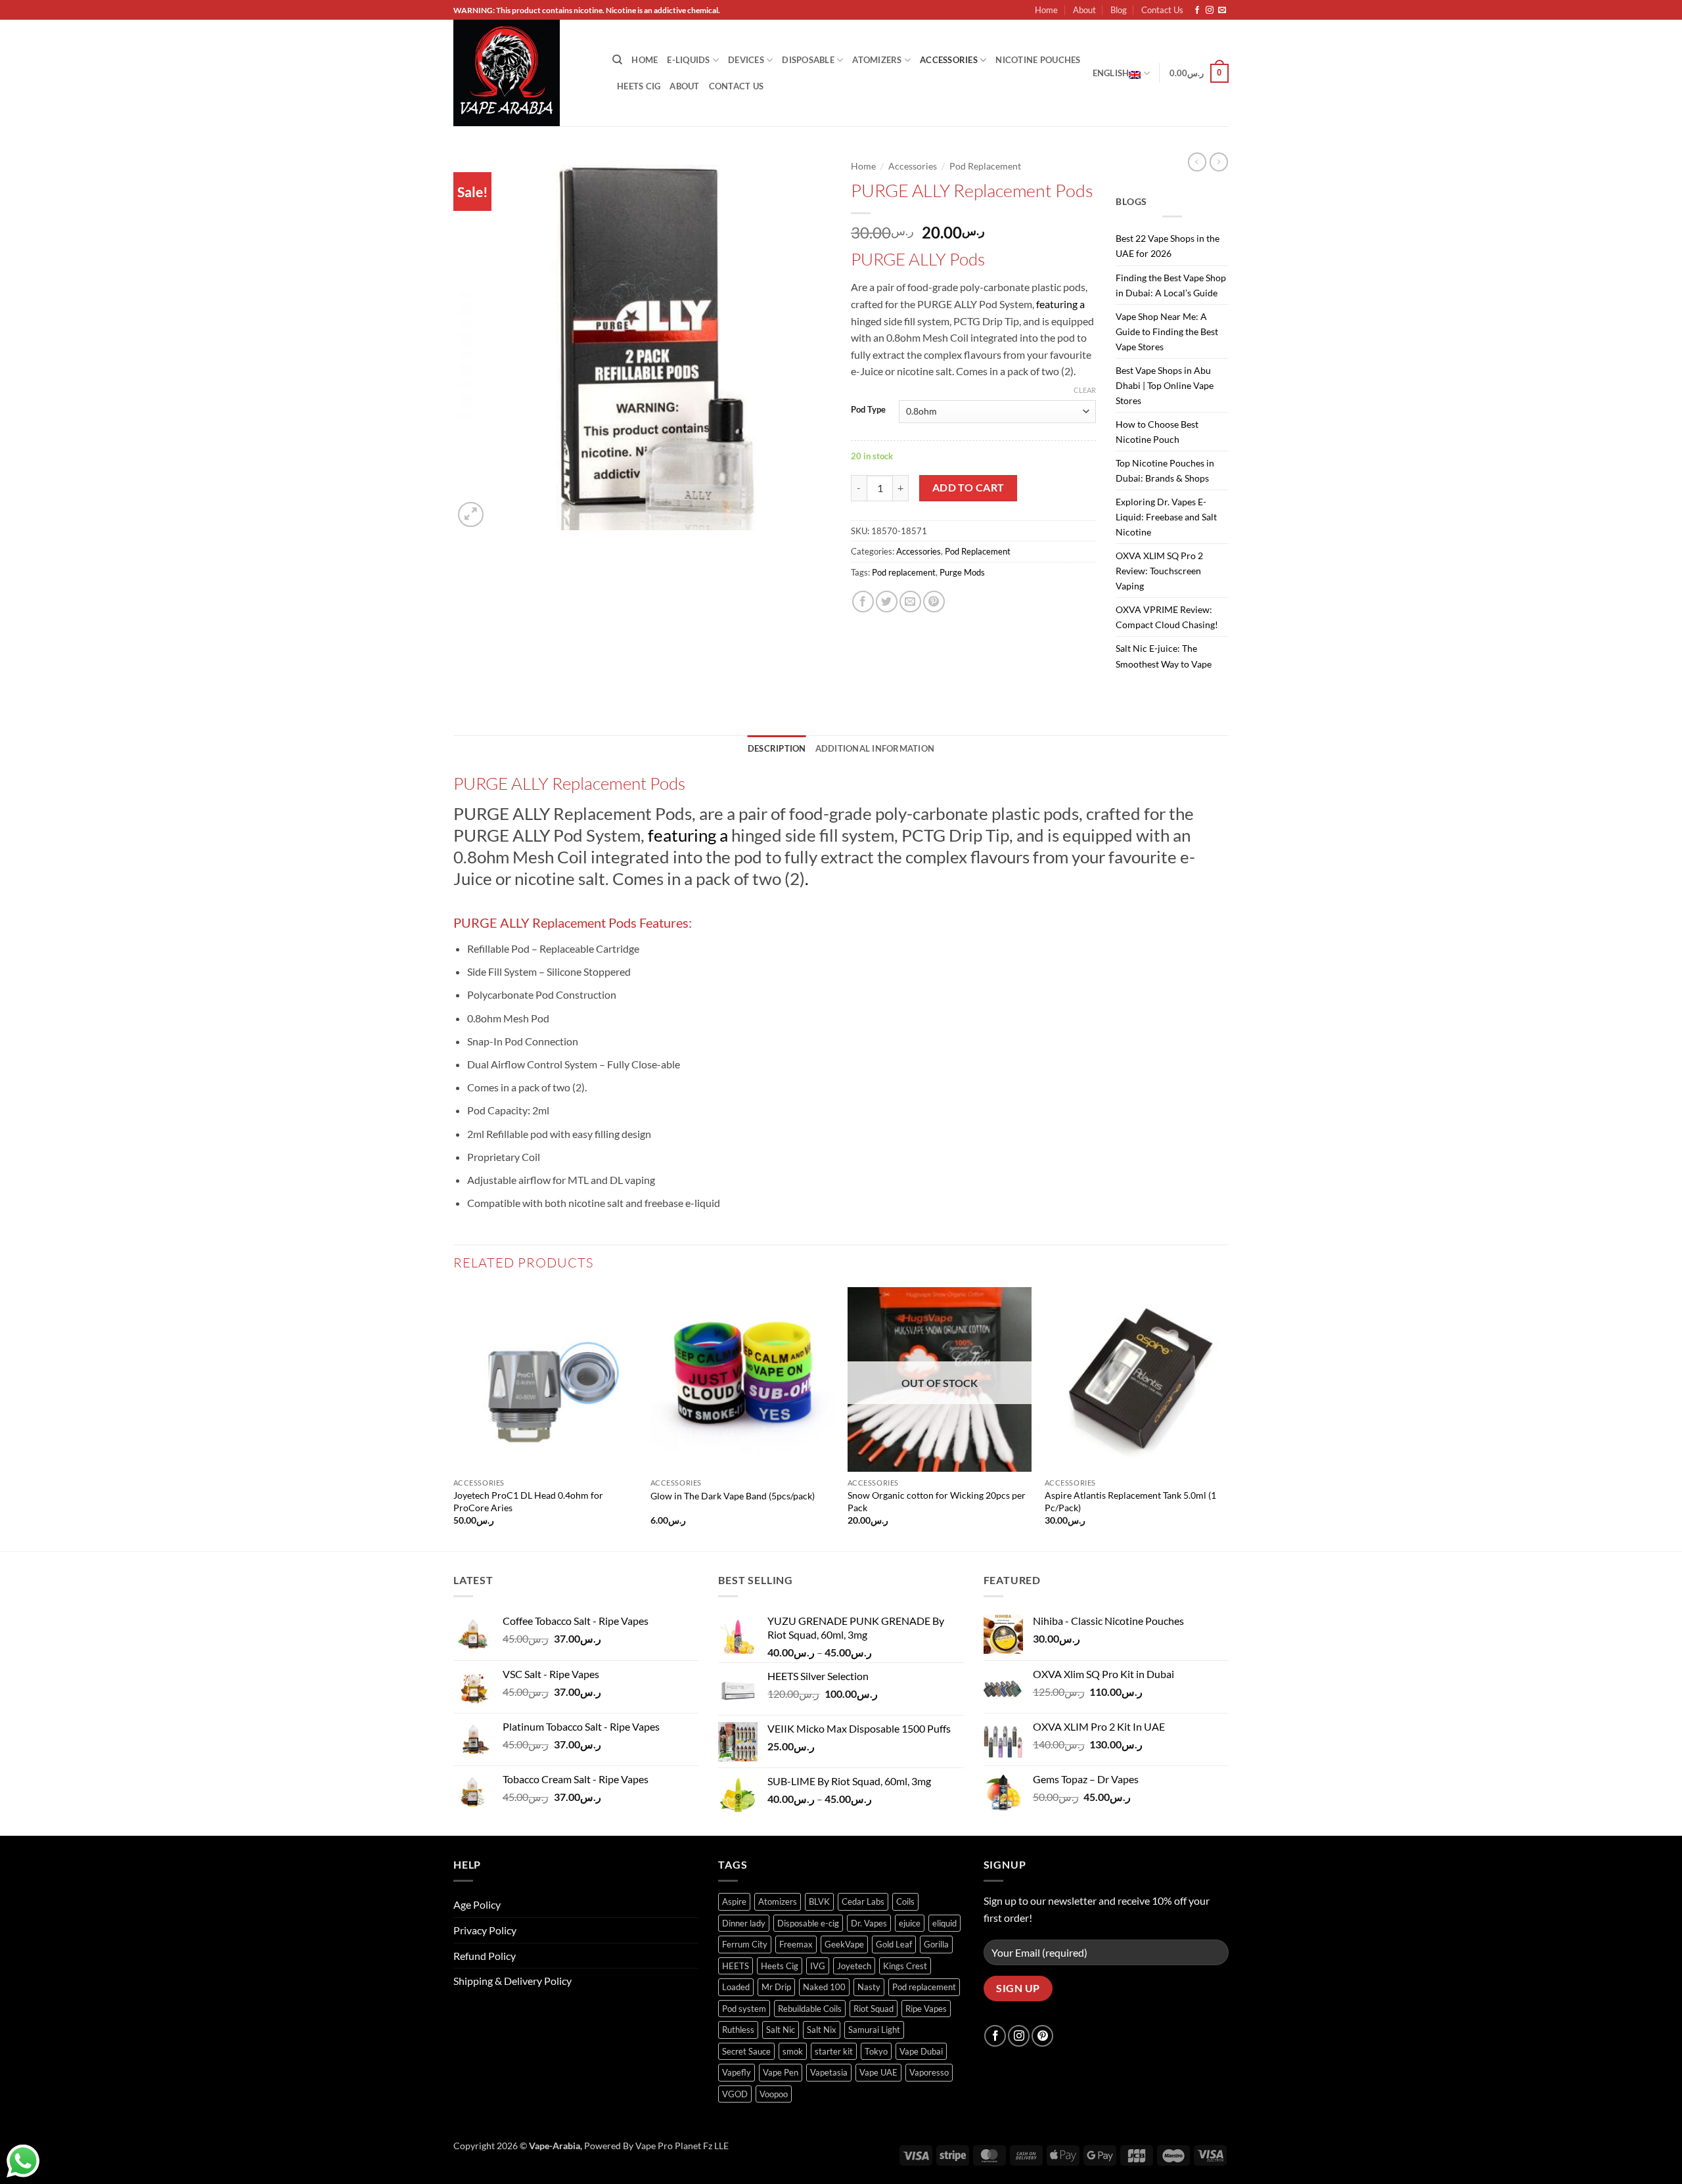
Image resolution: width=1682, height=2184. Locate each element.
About (1084, 10)
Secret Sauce (746, 2051)
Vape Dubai (921, 2051)
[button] (1199, 74)
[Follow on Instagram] (1210, 11)
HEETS (736, 1966)
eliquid (944, 1923)
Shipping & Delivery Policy (512, 1981)
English (1111, 73)
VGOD (735, 2094)
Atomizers (877, 60)
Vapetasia (829, 2072)
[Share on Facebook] (863, 602)
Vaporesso (929, 2072)
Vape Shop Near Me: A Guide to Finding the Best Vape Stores (1167, 331)
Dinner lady (744, 1923)
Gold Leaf (894, 1944)
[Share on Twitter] (887, 602)
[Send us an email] (1222, 11)
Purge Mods (962, 572)
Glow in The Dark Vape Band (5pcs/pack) (733, 1496)
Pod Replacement (985, 166)
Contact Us (1162, 10)
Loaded (736, 1987)
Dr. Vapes (869, 1923)
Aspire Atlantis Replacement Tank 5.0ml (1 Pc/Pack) (1130, 1501)
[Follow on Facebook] (1197, 11)
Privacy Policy (485, 1930)
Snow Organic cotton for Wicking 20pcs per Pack (937, 1501)
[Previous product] (1219, 162)
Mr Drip (776, 1987)
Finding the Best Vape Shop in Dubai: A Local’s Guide (1171, 285)
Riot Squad (874, 2009)
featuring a (1060, 304)
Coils (905, 1901)
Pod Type (868, 410)
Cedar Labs (863, 1901)
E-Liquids (688, 60)
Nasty (869, 1987)
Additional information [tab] (875, 748)
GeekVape (844, 1944)
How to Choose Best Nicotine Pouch (1157, 432)
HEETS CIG (639, 86)
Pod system (744, 2009)
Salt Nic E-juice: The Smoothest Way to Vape (1164, 656)
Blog (1119, 10)
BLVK (819, 1901)
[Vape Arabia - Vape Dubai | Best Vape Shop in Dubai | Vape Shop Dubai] (523, 73)
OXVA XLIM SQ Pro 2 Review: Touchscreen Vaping (1159, 571)
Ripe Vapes (926, 2009)
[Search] (617, 60)
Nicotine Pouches (1038, 60)
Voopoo (774, 2094)
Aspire (734, 1901)
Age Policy (477, 1904)
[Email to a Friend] (910, 602)
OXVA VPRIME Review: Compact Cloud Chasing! (1167, 617)
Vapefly (737, 2072)
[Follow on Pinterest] (1042, 2036)
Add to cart (968, 488)
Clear (1085, 390)
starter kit (834, 2051)
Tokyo (876, 2051)
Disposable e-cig (808, 1923)
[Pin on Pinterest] (934, 602)
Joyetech (854, 1966)
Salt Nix (822, 2030)
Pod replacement (904, 572)
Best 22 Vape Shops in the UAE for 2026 (1168, 246)
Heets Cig (780, 1966)
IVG (818, 1966)
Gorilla (936, 1944)
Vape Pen (781, 2072)
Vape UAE (878, 2072)
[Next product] (1197, 162)
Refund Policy (485, 1956)
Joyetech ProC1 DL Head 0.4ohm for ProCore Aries (528, 1501)
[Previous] (454, 1418)
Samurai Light (874, 2030)
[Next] (1228, 1418)
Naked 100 (824, 1987)
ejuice (910, 1923)
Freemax (796, 1944)
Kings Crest (905, 1966)
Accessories (949, 60)
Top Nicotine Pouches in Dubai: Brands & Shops (1165, 470)
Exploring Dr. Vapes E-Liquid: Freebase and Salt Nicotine (1166, 517)
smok (793, 2051)
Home (1046, 10)
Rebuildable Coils (810, 2009)
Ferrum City (745, 1944)
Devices (746, 60)
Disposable (808, 60)
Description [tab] (777, 748)
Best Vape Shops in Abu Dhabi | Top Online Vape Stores (1165, 385)
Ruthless (738, 2030)
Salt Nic (781, 2030)
